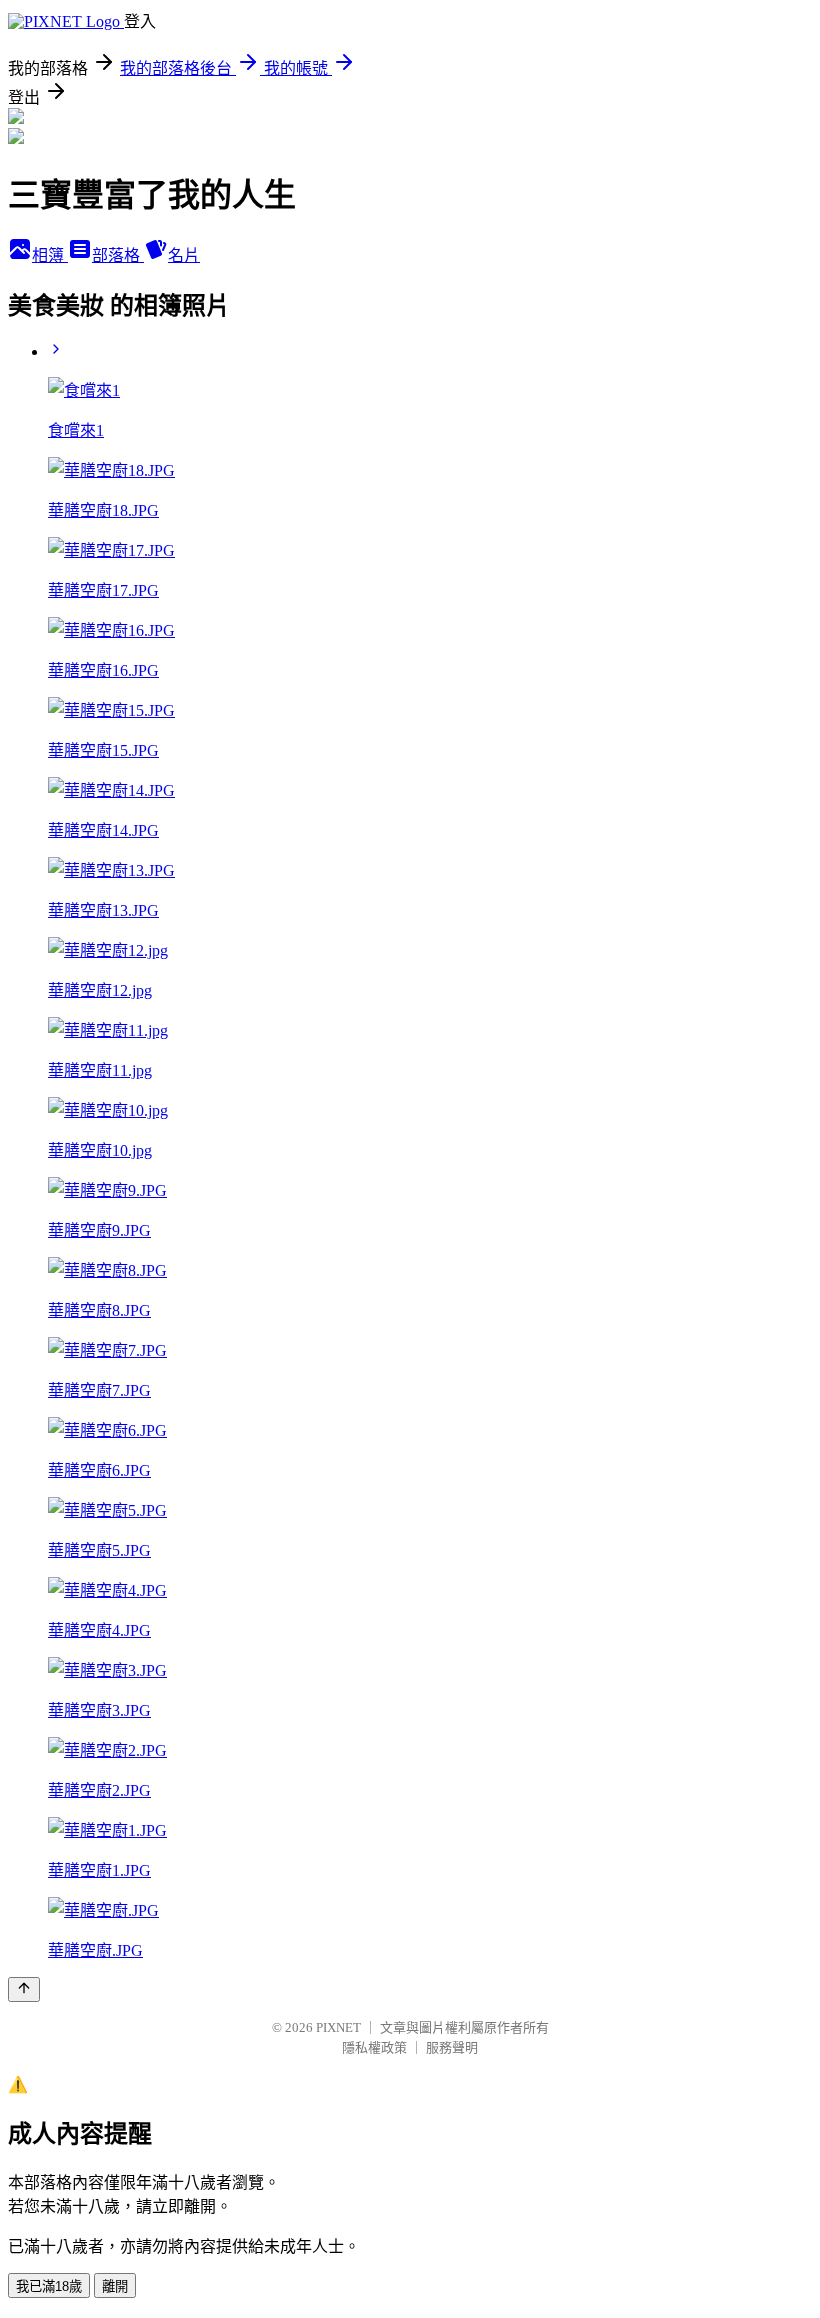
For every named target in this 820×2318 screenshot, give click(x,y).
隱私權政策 (374, 2047)
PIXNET (338, 2027)
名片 (184, 255)
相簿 (50, 255)
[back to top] (24, 1989)
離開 (115, 2286)
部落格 (118, 255)
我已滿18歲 (49, 2286)
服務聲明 (452, 2047)
